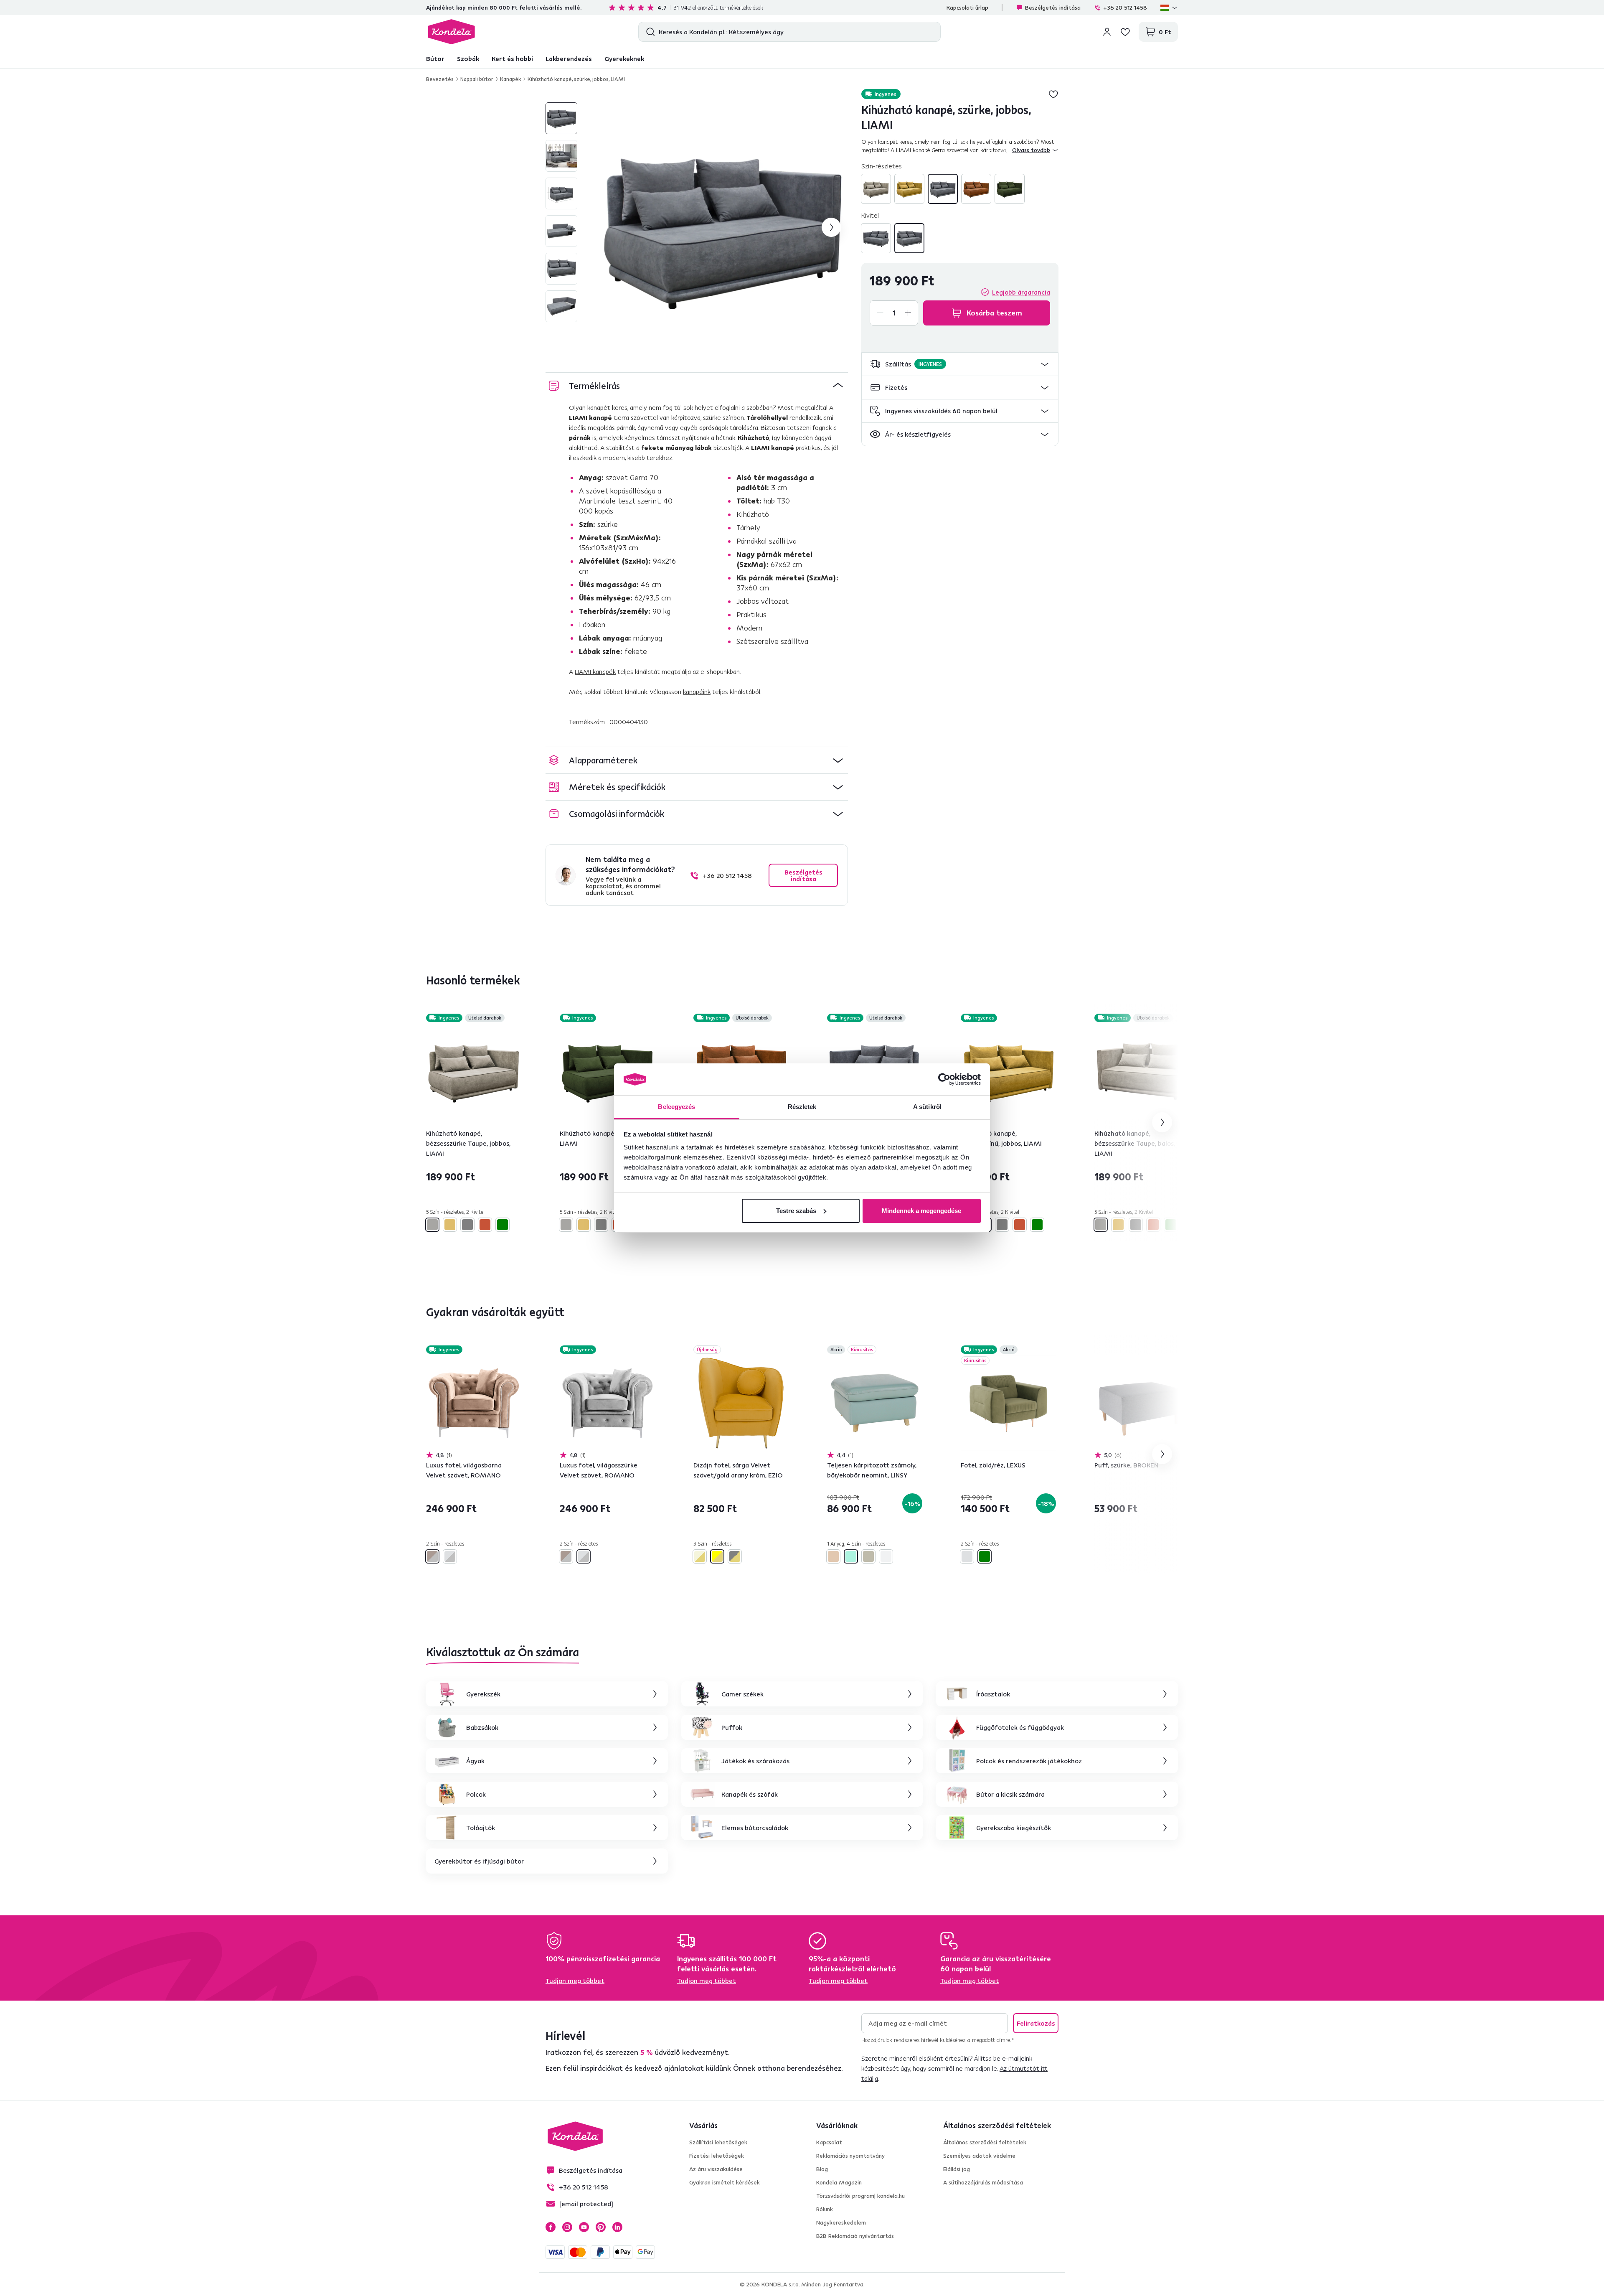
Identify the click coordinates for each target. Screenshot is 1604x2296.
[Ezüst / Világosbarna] (432, 1556)
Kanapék (510, 79)
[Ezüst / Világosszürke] (450, 1556)
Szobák (468, 58)
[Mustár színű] (909, 189)
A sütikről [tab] (927, 1107)
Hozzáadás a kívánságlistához (1053, 94)
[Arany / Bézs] (700, 1556)
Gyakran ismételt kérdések (725, 2182)
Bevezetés (440, 79)
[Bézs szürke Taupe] (876, 189)
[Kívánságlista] (1125, 32)
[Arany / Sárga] (717, 1556)
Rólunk (825, 2209)
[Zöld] (1010, 189)
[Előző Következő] (474, 1071)
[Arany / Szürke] (735, 1556)
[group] (723, 227)
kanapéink (697, 692)
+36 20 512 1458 (1125, 8)
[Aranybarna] (833, 1556)
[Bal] (876, 238)
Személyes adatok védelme (979, 2156)
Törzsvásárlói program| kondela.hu (860, 2196)
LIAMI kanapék (595, 671)
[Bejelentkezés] (1107, 32)
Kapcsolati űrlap (967, 8)
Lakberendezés (569, 58)
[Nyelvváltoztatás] (1169, 8)
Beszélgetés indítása (1053, 8)
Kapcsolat (829, 2142)
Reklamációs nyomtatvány (850, 2156)
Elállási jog (957, 2169)
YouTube (584, 2227)
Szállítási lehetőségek (718, 2142)
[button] (960, 364)
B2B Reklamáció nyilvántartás (855, 2236)
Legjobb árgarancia (1021, 292)
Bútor (435, 58)
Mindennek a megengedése (921, 1211)
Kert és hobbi (512, 58)
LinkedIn (617, 2227)
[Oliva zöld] (868, 1556)
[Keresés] (648, 32)
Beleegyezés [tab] (676, 1107)
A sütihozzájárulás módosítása (983, 2182)
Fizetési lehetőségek (717, 2156)
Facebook (551, 2227)
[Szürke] (943, 189)
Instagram (567, 2227)
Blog (822, 2169)
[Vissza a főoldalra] (451, 32)
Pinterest (601, 2227)
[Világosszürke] (886, 1556)
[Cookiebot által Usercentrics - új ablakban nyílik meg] (944, 1079)
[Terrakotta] (976, 189)
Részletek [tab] (802, 1107)
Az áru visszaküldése (716, 2169)
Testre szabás (796, 1211)
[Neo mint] (851, 1556)
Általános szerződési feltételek (985, 2142)
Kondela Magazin (839, 2182)
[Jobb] (909, 238)
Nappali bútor (477, 79)
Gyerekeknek (624, 58)
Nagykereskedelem (841, 2222)
